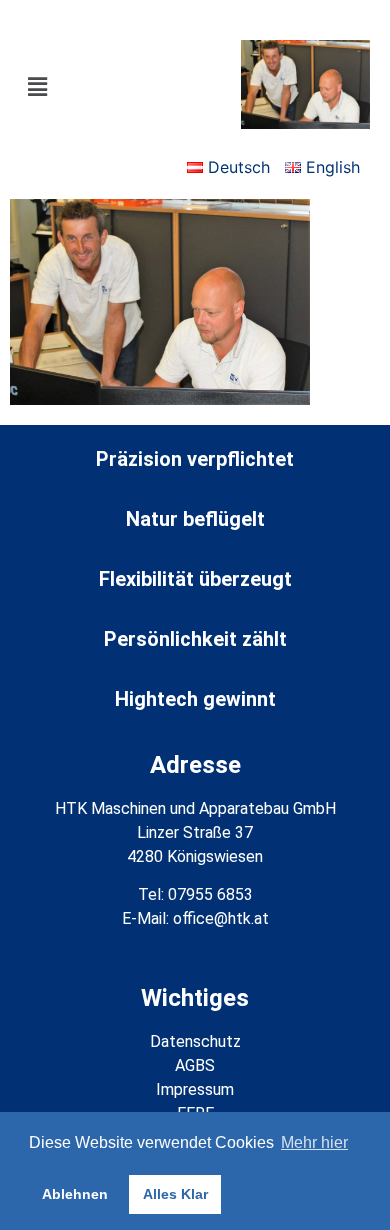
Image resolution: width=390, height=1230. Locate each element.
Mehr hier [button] (314, 1142)
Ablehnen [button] (75, 1194)
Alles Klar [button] (175, 1194)
